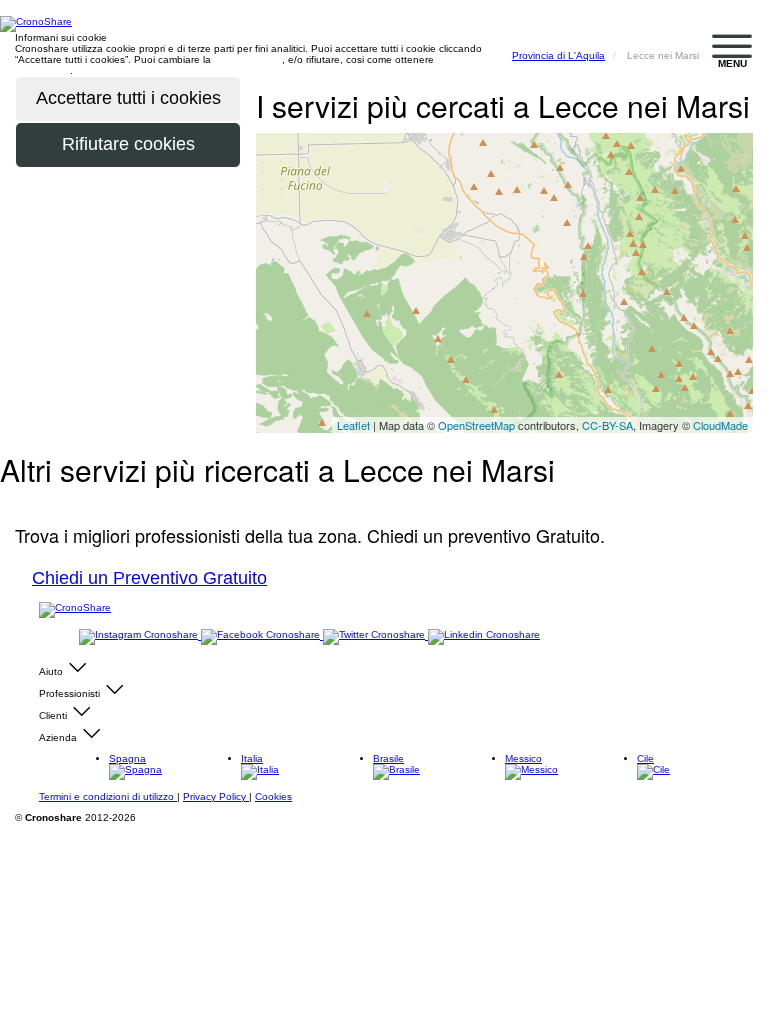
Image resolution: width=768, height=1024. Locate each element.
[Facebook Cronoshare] (262, 635)
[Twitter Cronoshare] (375, 635)
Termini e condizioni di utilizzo (108, 796)
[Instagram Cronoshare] (140, 635)
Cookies (273, 796)
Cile (645, 758)
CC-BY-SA (607, 425)
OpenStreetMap (476, 425)
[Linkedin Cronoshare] (484, 635)
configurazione (248, 59)
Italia (252, 758)
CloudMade (720, 425)
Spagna (127, 758)
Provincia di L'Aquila (558, 55)
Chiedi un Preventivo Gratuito (149, 578)
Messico (523, 758)
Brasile (388, 758)
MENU (732, 63)
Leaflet (353, 425)
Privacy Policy (216, 796)
